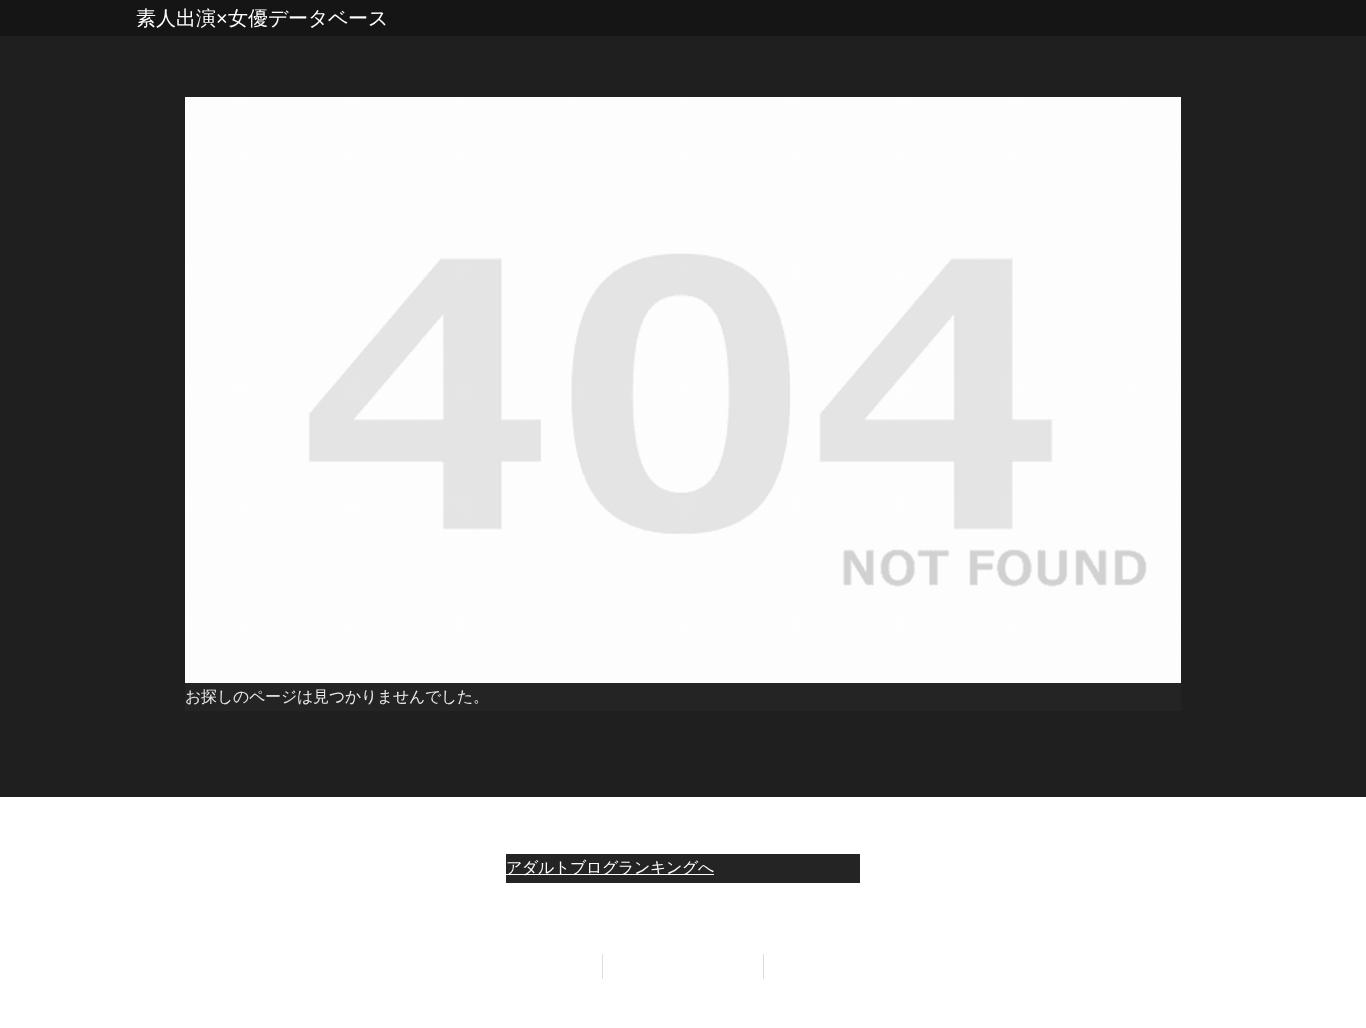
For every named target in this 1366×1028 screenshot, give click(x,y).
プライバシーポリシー (683, 966)
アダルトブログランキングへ (610, 867)
